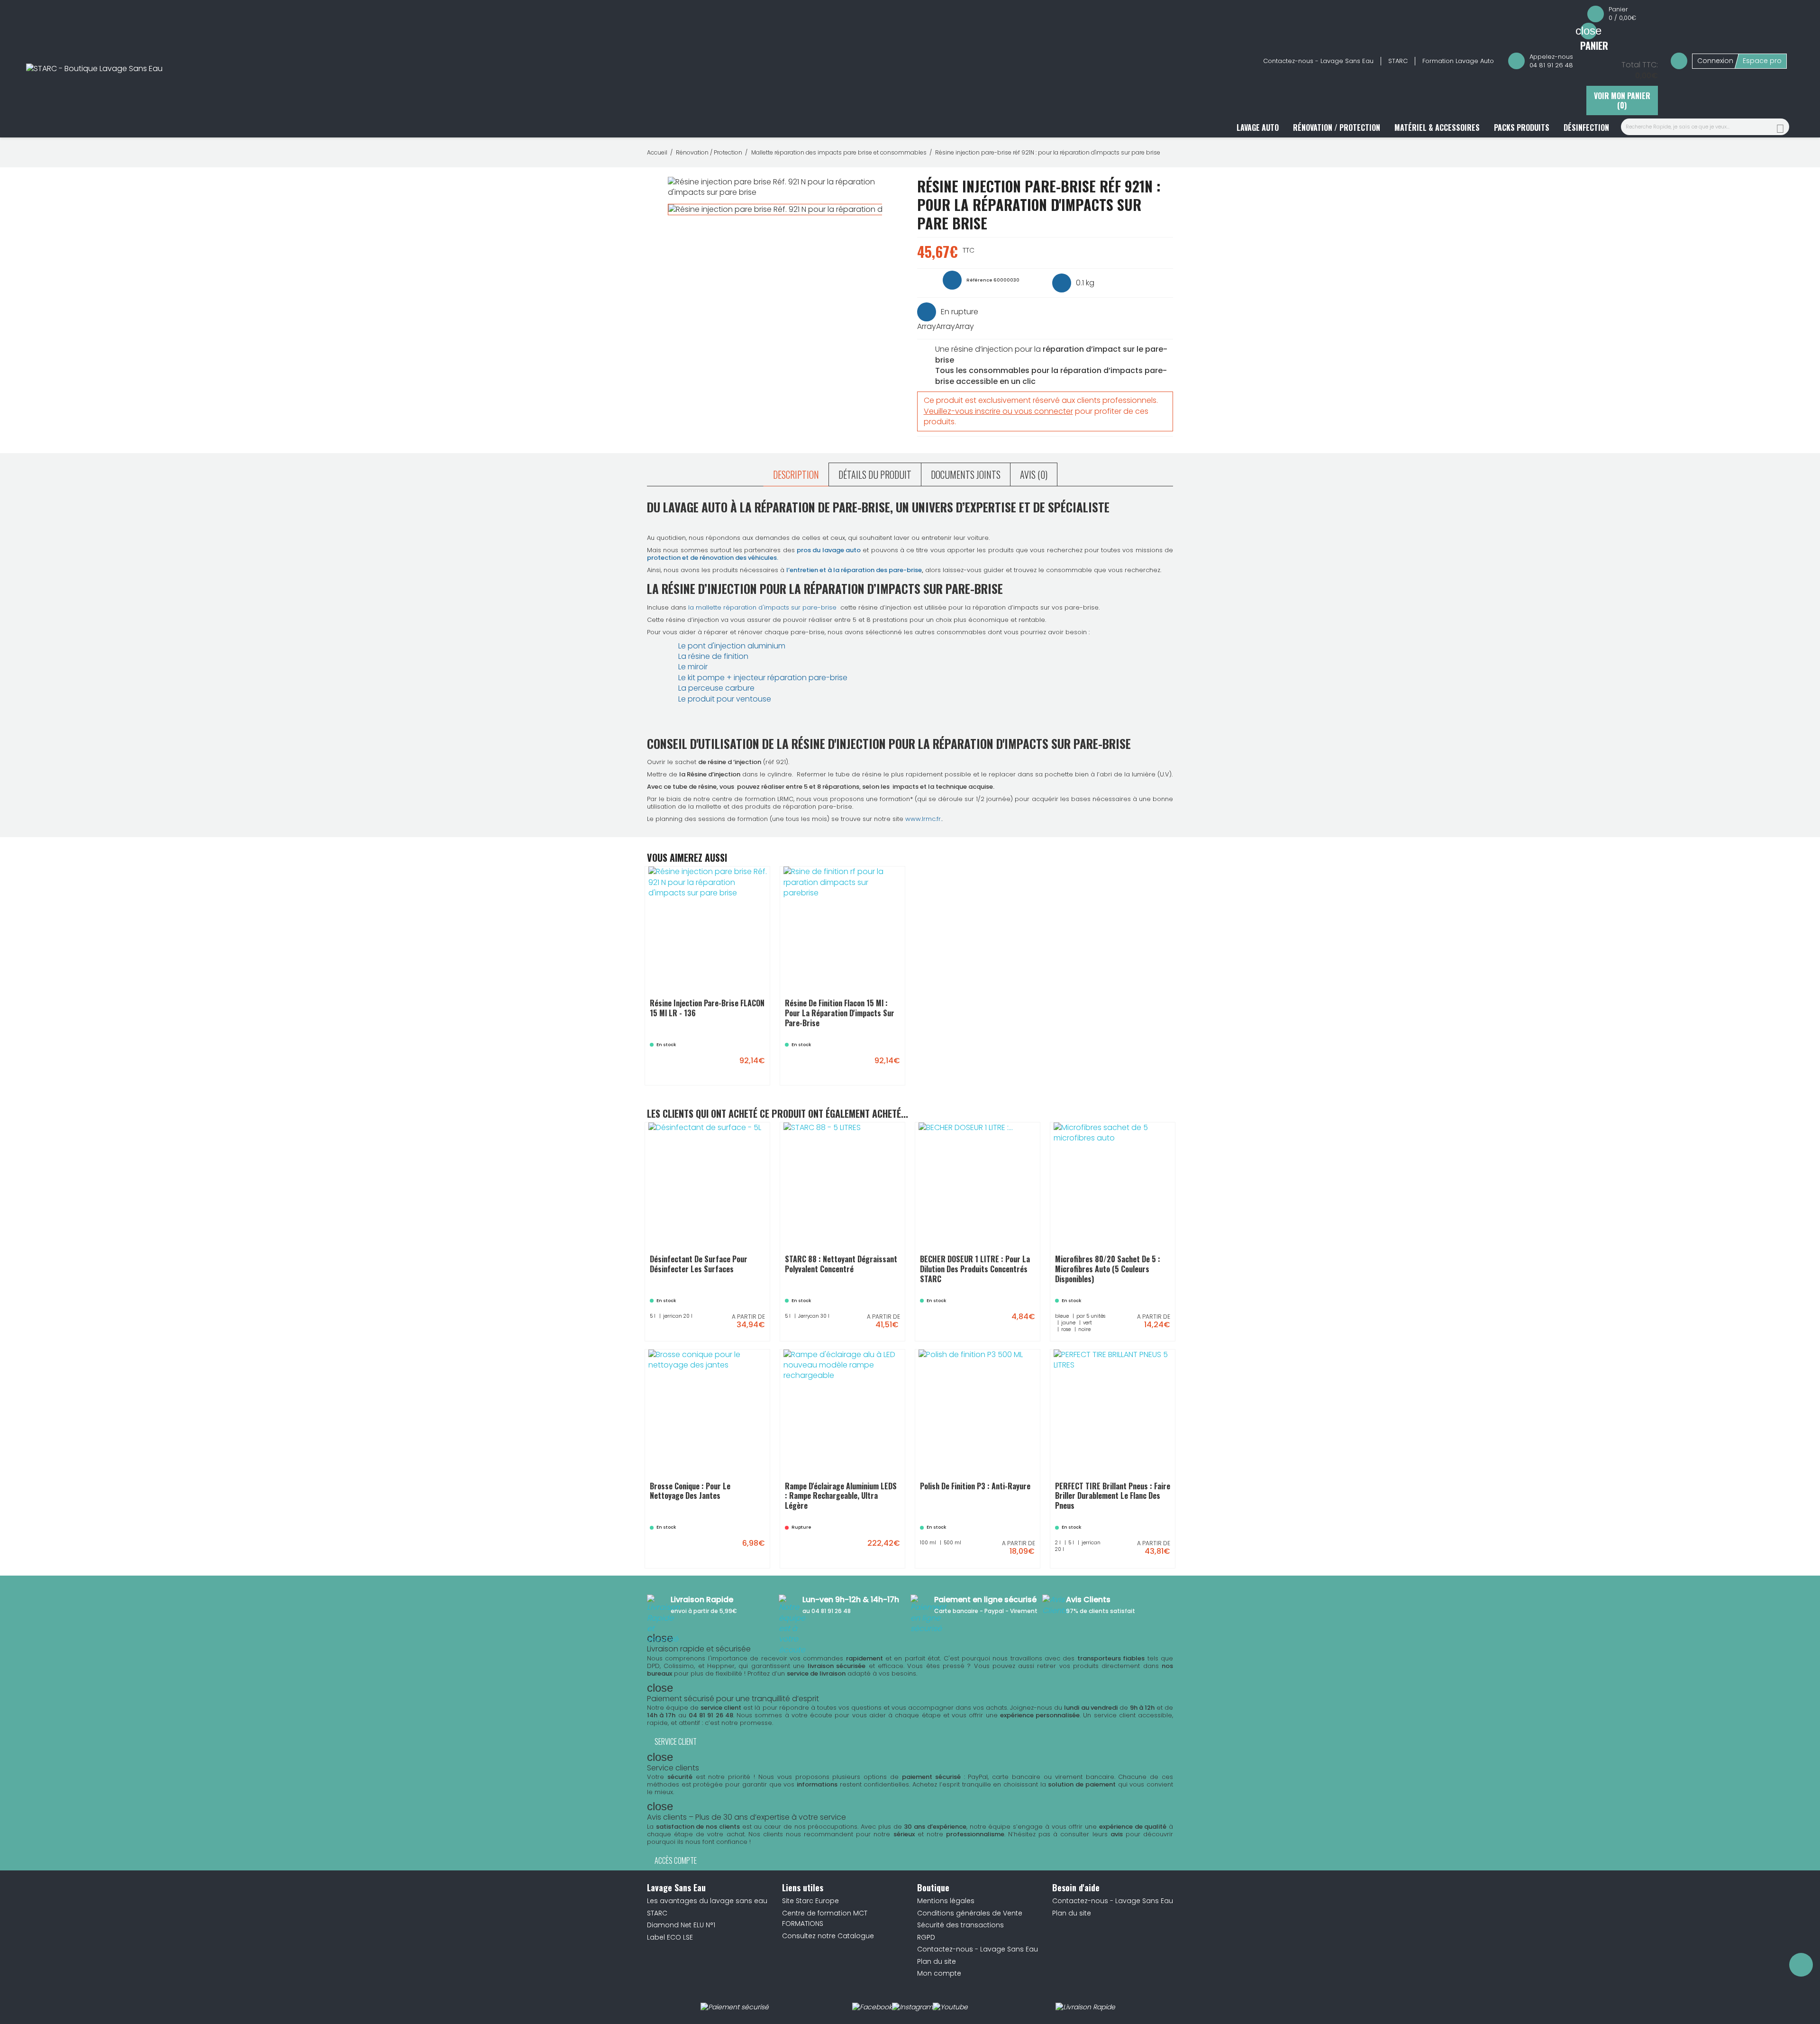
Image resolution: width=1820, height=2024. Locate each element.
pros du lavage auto (829, 550)
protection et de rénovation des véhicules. (713, 558)
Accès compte (676, 1860)
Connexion (1715, 61)
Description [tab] (796, 474)
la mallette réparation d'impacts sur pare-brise (763, 607)
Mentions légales (946, 1901)
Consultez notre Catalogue (828, 1936)
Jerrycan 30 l (870, 1293)
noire (1147, 1298)
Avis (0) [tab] (1034, 474)
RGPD (926, 1937)
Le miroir (693, 667)
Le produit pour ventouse (725, 699)
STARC (1398, 61)
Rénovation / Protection (1337, 128)
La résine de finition (713, 656)
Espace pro (1762, 61)
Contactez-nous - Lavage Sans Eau (1318, 61)
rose (1126, 1298)
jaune (1086, 1298)
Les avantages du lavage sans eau (707, 1901)
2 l (1106, 1520)
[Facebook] (872, 2007)
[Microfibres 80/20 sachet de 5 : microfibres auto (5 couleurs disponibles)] (1158, 1327)
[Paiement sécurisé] (735, 2007)
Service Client (676, 1741)
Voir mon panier (1622, 100)
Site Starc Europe (810, 1901)
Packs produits (1522, 128)
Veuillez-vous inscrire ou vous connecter (998, 411)
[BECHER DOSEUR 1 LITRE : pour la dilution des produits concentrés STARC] (1023, 1327)
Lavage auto (1258, 128)
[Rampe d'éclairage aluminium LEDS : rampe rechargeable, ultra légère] (888, 1554)
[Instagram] (912, 2007)
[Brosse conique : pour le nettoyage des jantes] (753, 1554)
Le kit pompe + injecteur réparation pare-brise (763, 678)
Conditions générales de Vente (970, 1913)
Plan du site (937, 1961)
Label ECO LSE (670, 1937)
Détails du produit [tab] (875, 474)
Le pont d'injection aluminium (732, 646)
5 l (708, 1293)
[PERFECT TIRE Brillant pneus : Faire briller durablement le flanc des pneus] (1158, 1554)
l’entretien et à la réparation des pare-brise (854, 570)
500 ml (1011, 1520)
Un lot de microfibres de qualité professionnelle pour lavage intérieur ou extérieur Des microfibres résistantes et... (1113, 1261)
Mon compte (939, 1973)
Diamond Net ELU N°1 (681, 1925)
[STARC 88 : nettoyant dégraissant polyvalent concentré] (888, 1327)
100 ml (984, 1520)
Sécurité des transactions (960, 1925)
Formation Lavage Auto (1458, 61)
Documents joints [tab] (966, 474)
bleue (1112, 1286)
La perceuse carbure (716, 688)
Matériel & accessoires (1437, 128)
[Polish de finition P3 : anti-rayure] (1023, 1554)
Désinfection (1586, 128)
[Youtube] (950, 2007)
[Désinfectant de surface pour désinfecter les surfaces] (753, 1327)
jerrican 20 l (735, 1293)
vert (1107, 1298)
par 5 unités (1145, 1286)
